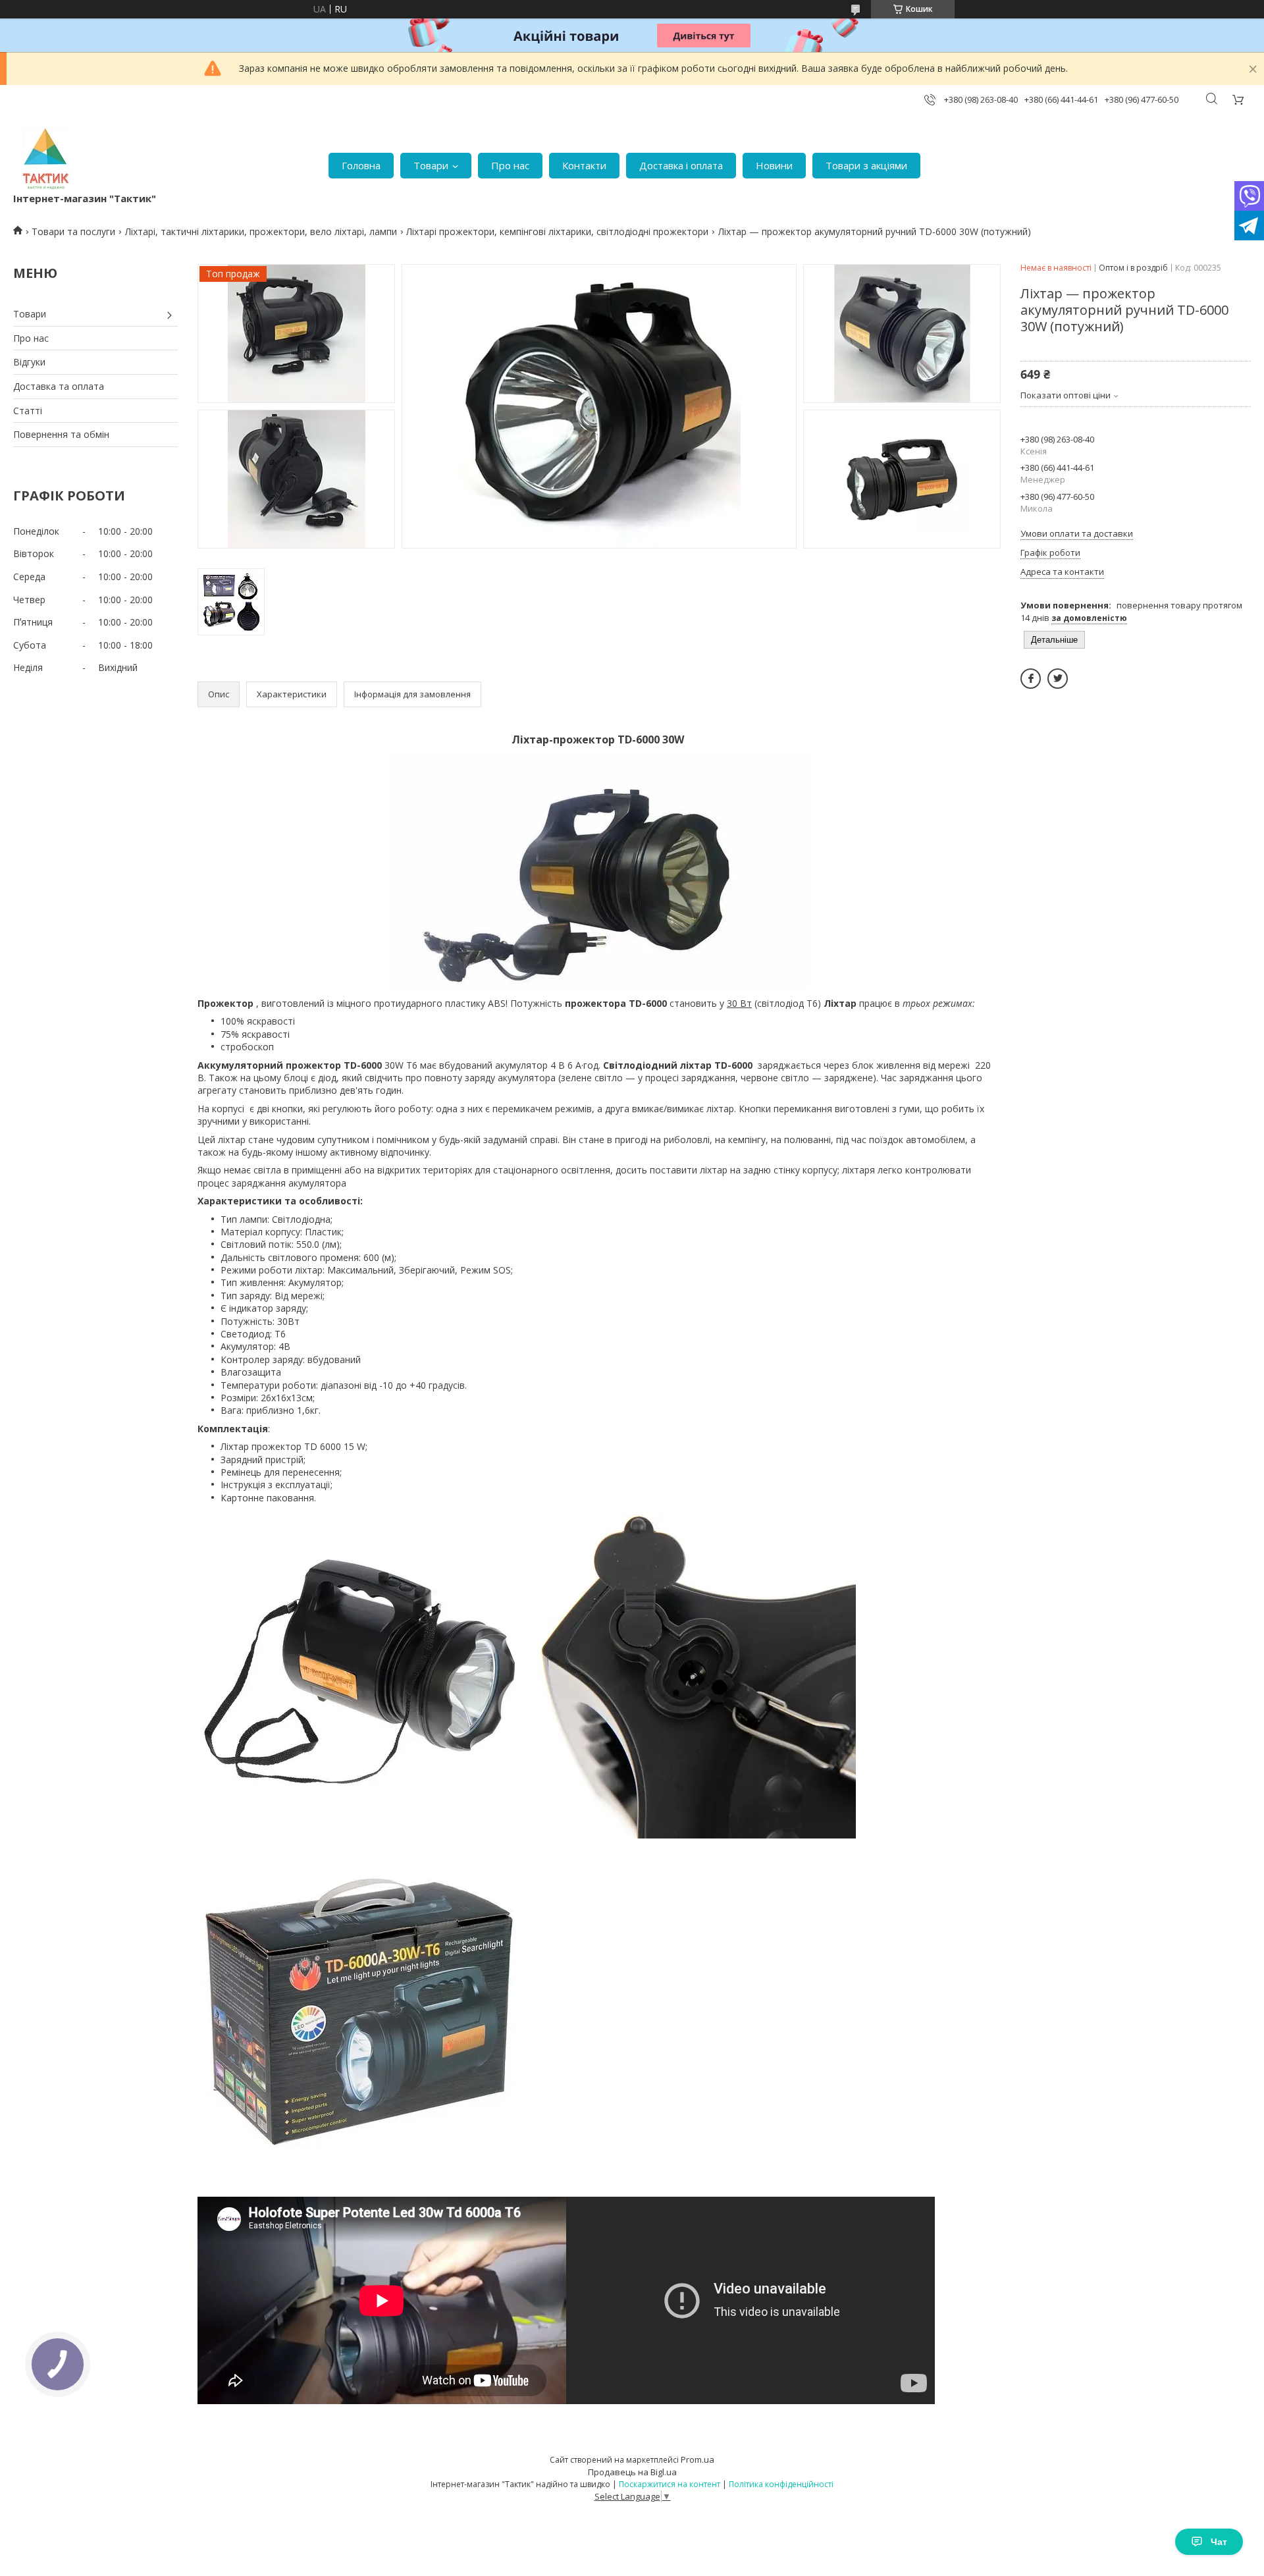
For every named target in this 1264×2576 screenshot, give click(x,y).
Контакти (584, 165)
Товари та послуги (73, 231)
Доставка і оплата (681, 165)
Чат (1219, 2542)
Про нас (510, 165)
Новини (774, 165)
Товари (431, 165)
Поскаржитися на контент (670, 2484)
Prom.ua (698, 2459)
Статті (28, 411)
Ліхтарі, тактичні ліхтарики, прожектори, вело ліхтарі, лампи (261, 231)
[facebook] (1031, 679)
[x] (1058, 679)
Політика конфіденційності (781, 2484)
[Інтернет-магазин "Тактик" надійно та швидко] (46, 159)
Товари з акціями (866, 165)
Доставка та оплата (59, 386)
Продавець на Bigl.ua (632, 2472)
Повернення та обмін (61, 434)
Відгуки (29, 362)
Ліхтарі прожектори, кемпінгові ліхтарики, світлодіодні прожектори (557, 231)
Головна (361, 165)
